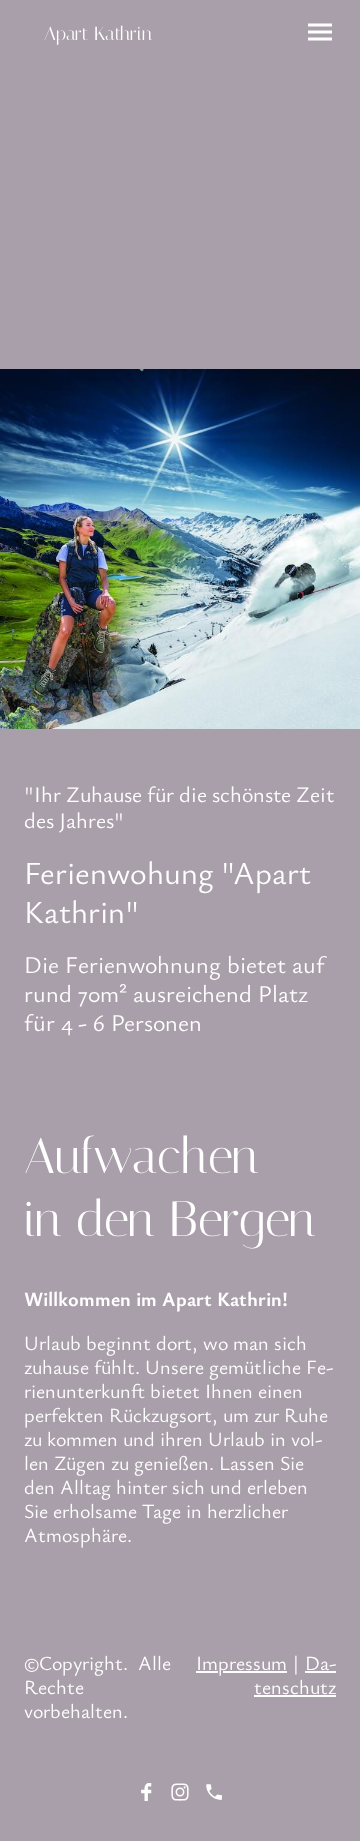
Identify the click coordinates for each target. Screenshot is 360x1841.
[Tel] (214, 1792)
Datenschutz (295, 1674)
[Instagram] (180, 1792)
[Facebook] (146, 1792)
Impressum (241, 1662)
